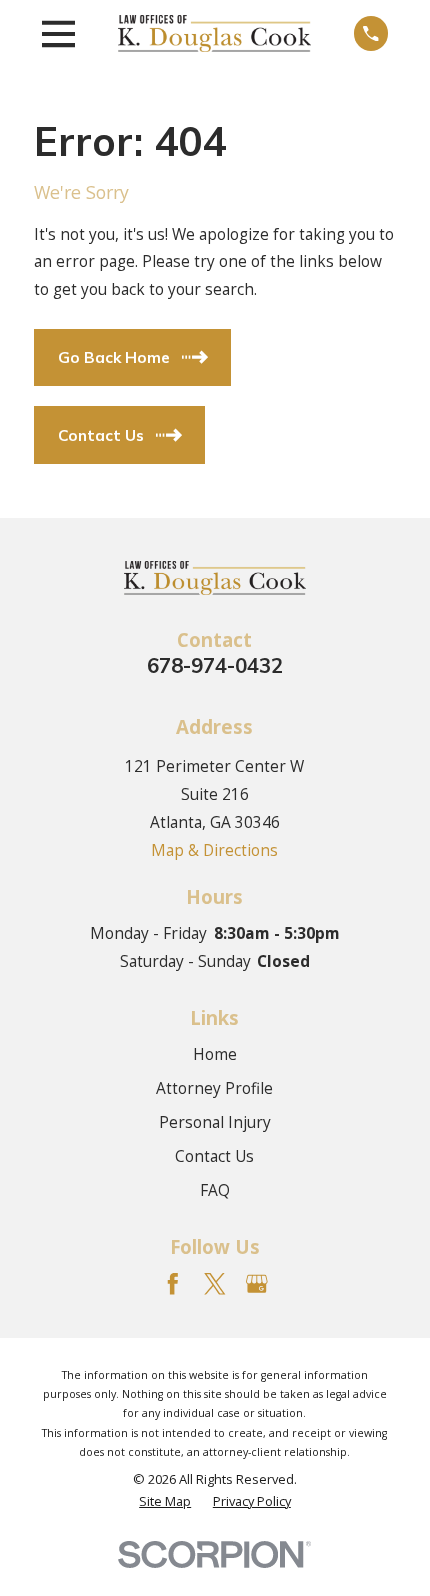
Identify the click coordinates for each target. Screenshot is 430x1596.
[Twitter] (215, 1284)
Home (215, 1054)
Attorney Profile (214, 1088)
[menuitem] (165, 1501)
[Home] (214, 33)
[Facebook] (173, 1284)
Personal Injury (215, 1122)
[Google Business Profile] (257, 1284)
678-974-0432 (215, 665)
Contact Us (214, 1156)
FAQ (215, 1190)
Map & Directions (214, 850)
